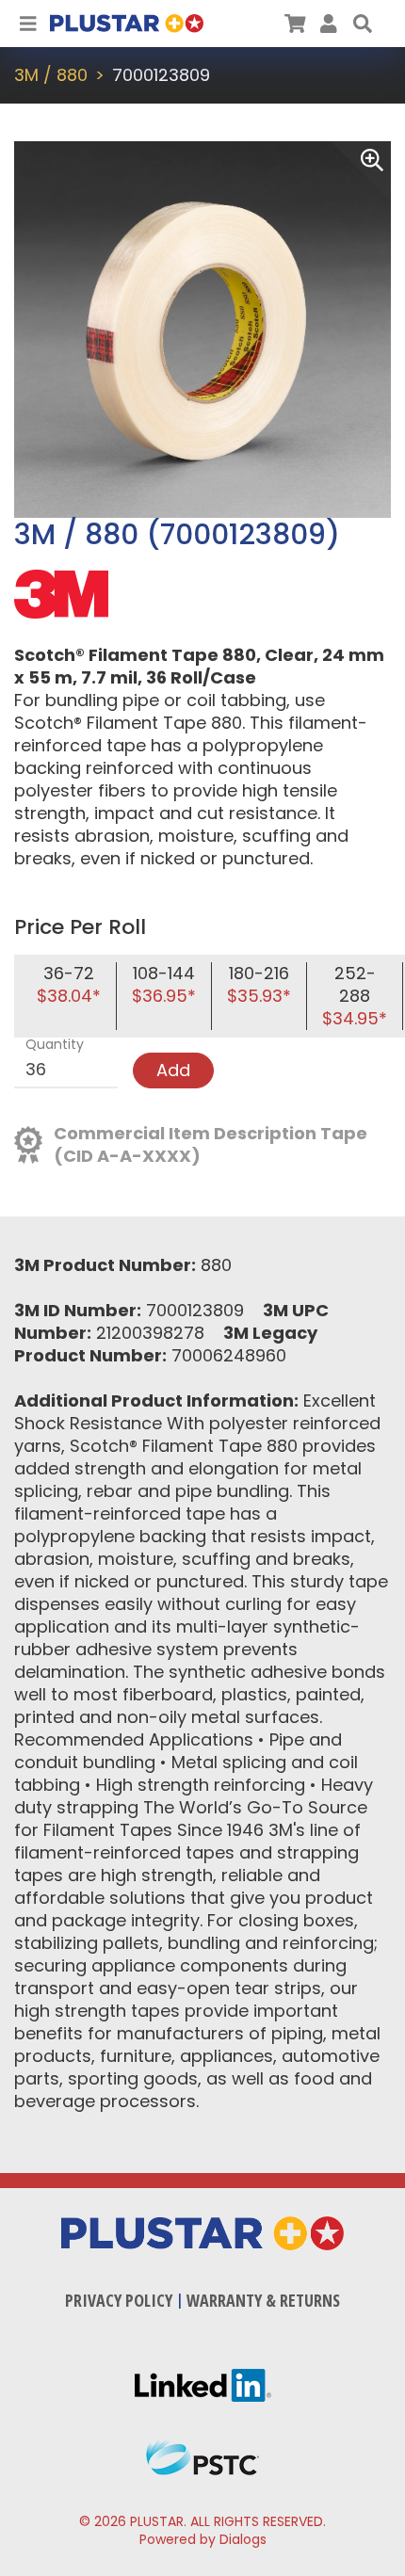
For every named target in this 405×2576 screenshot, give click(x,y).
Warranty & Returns (263, 2300)
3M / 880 (51, 75)
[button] (363, 24)
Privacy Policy (119, 2300)
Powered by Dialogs (203, 2539)
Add (173, 1070)
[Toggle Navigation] (28, 24)
